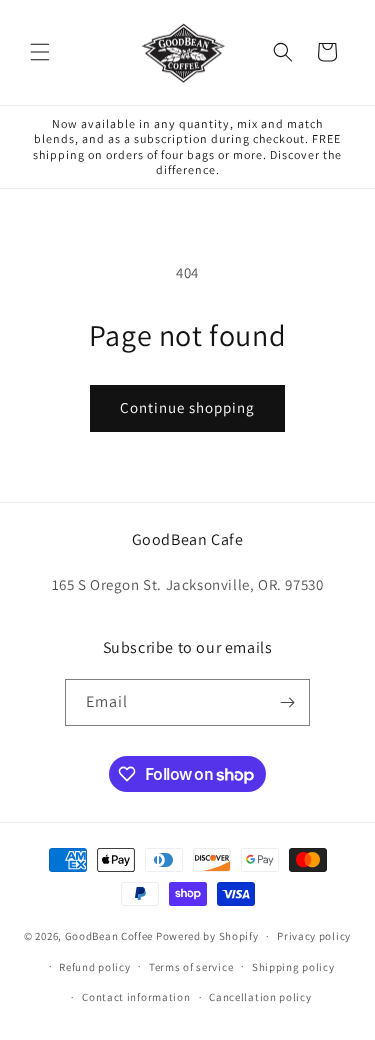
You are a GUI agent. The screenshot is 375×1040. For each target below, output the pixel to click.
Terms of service (191, 967)
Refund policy (94, 967)
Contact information (136, 997)
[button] (40, 52)
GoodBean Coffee (109, 936)
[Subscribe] (287, 702)
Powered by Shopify (207, 936)
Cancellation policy (260, 997)
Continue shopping (187, 407)
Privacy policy (314, 936)
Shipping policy (293, 967)
